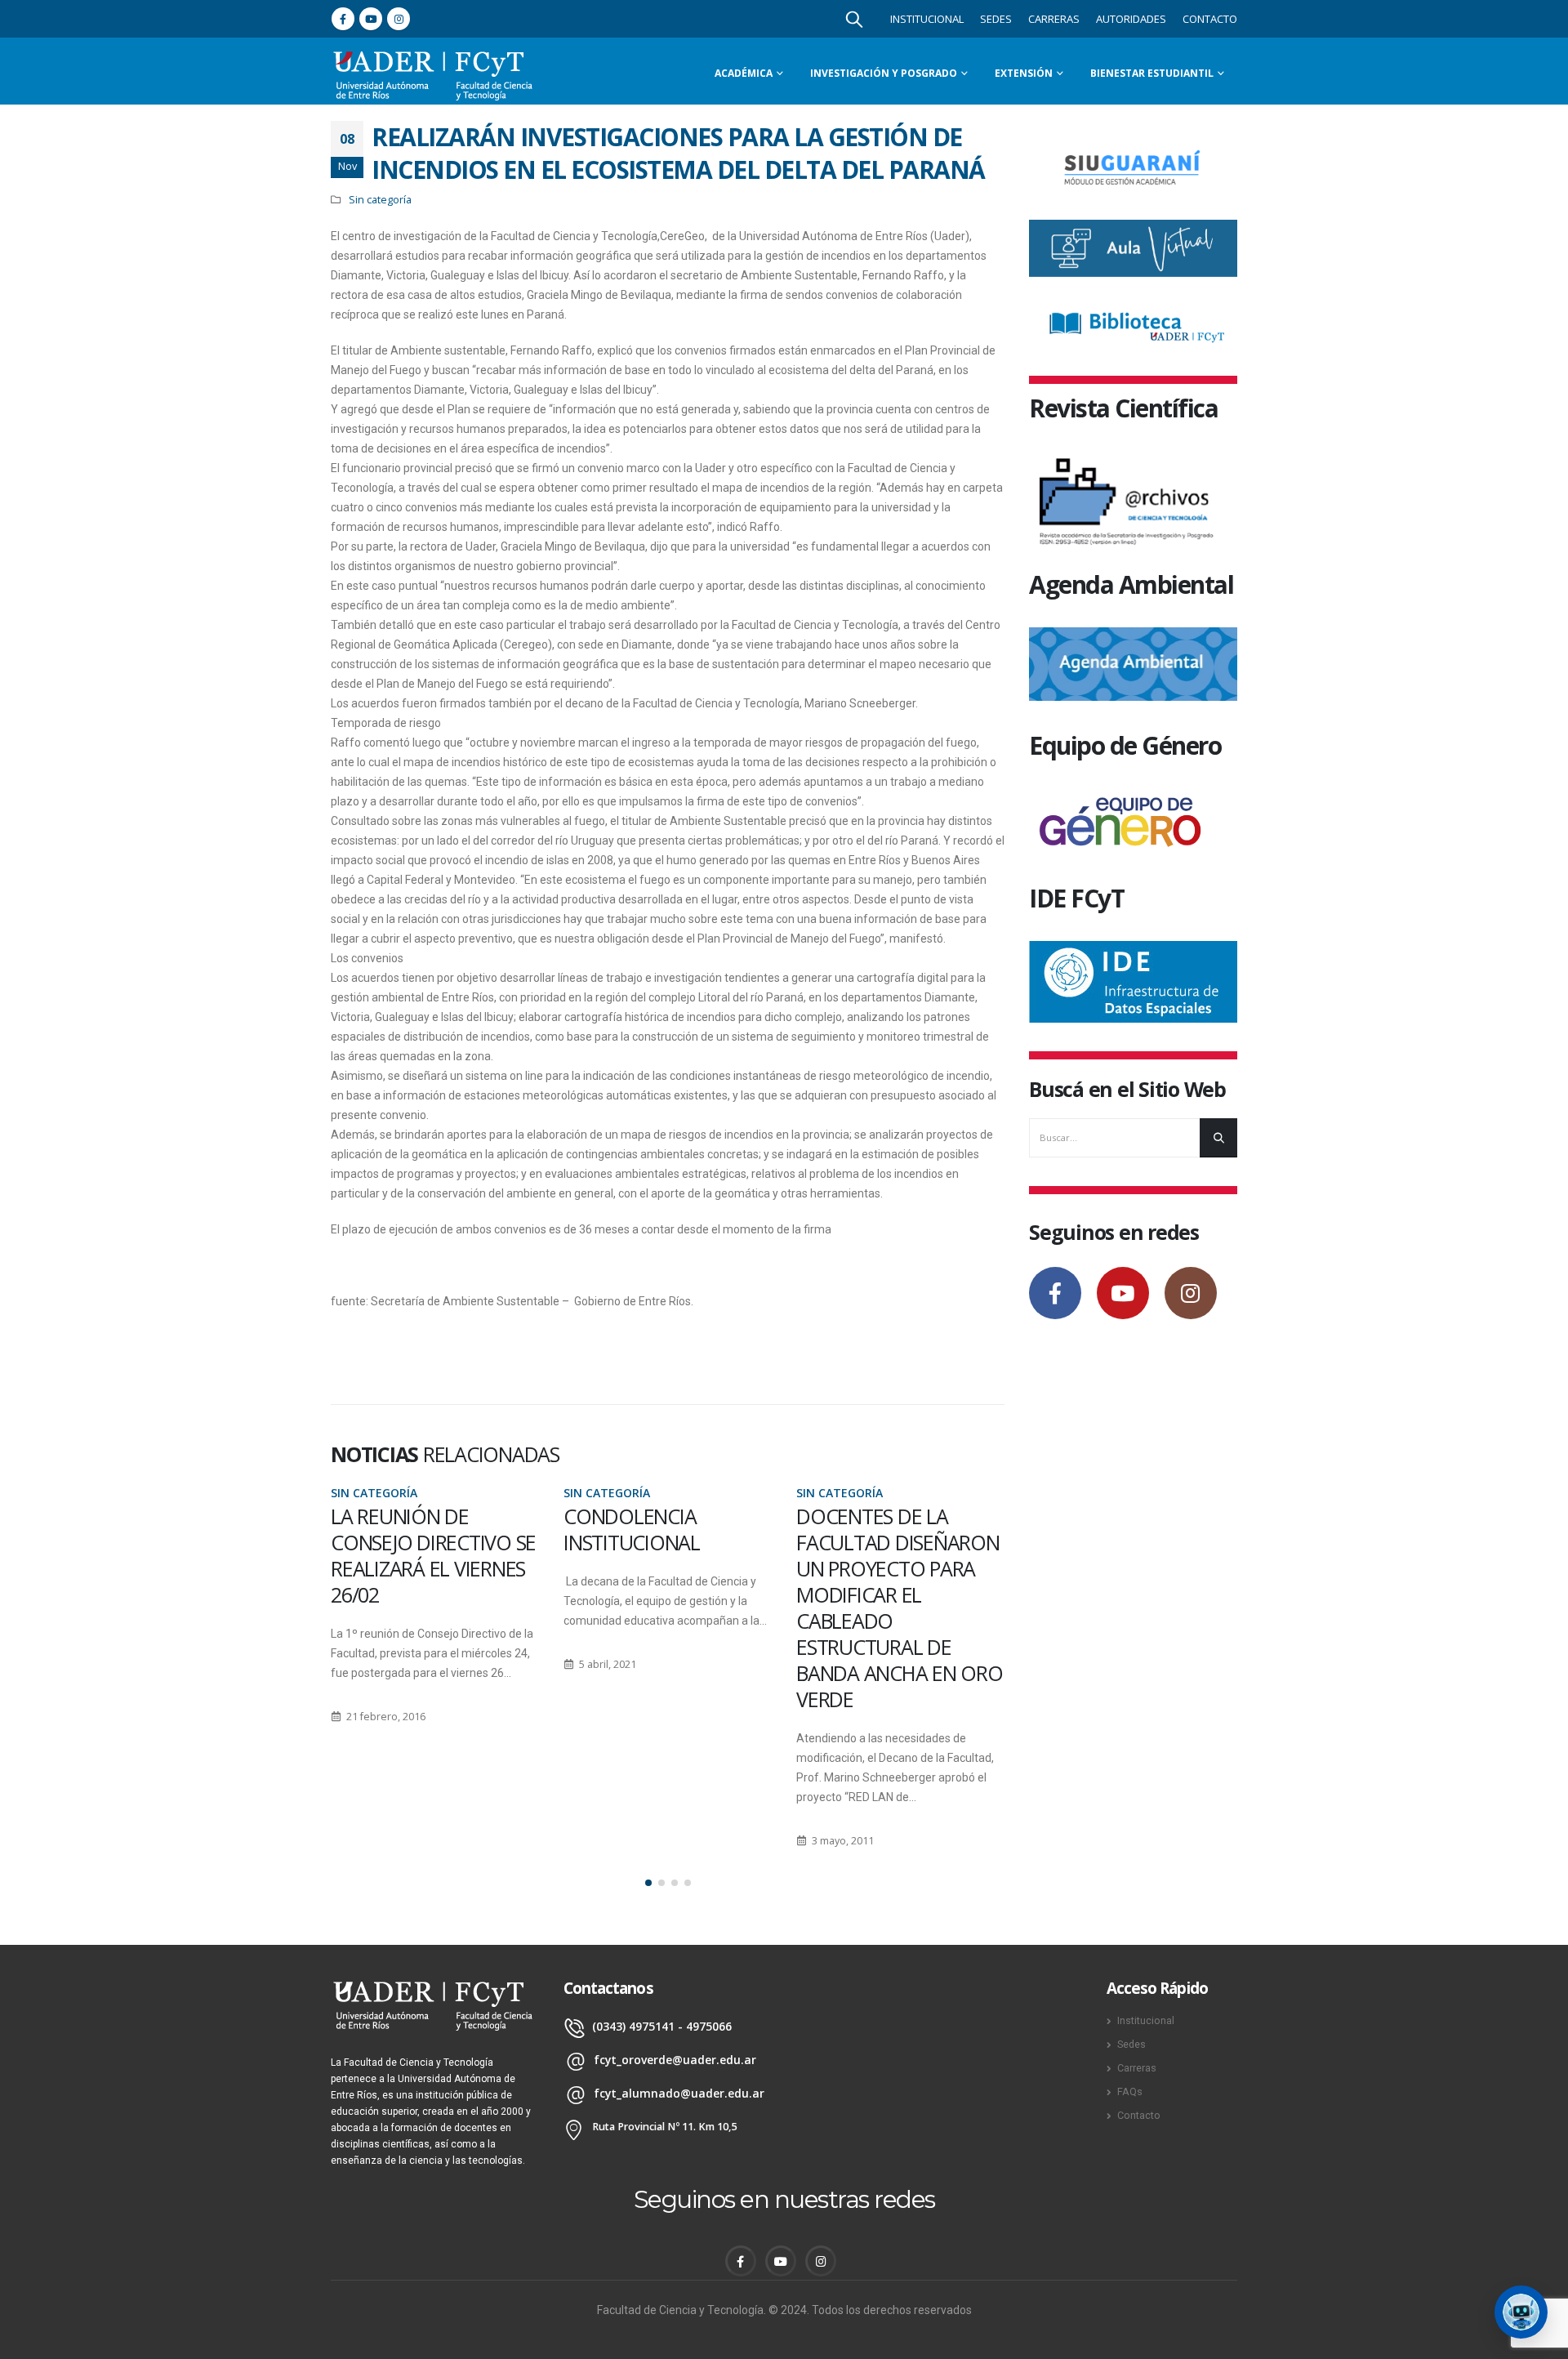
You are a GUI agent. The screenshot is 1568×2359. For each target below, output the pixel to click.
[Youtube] (371, 19)
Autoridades (1131, 19)
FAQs (1130, 2091)
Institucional (927, 19)
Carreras (1054, 19)
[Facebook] (343, 19)
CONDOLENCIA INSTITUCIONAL (632, 1529)
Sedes (996, 19)
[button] (648, 1883)
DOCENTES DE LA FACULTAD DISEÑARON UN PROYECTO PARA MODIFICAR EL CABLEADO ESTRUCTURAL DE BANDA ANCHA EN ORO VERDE (900, 1608)
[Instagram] (399, 19)
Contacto (1210, 19)
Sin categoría (380, 200)
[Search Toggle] (854, 19)
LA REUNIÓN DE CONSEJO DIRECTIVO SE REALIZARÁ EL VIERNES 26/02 (433, 1555)
